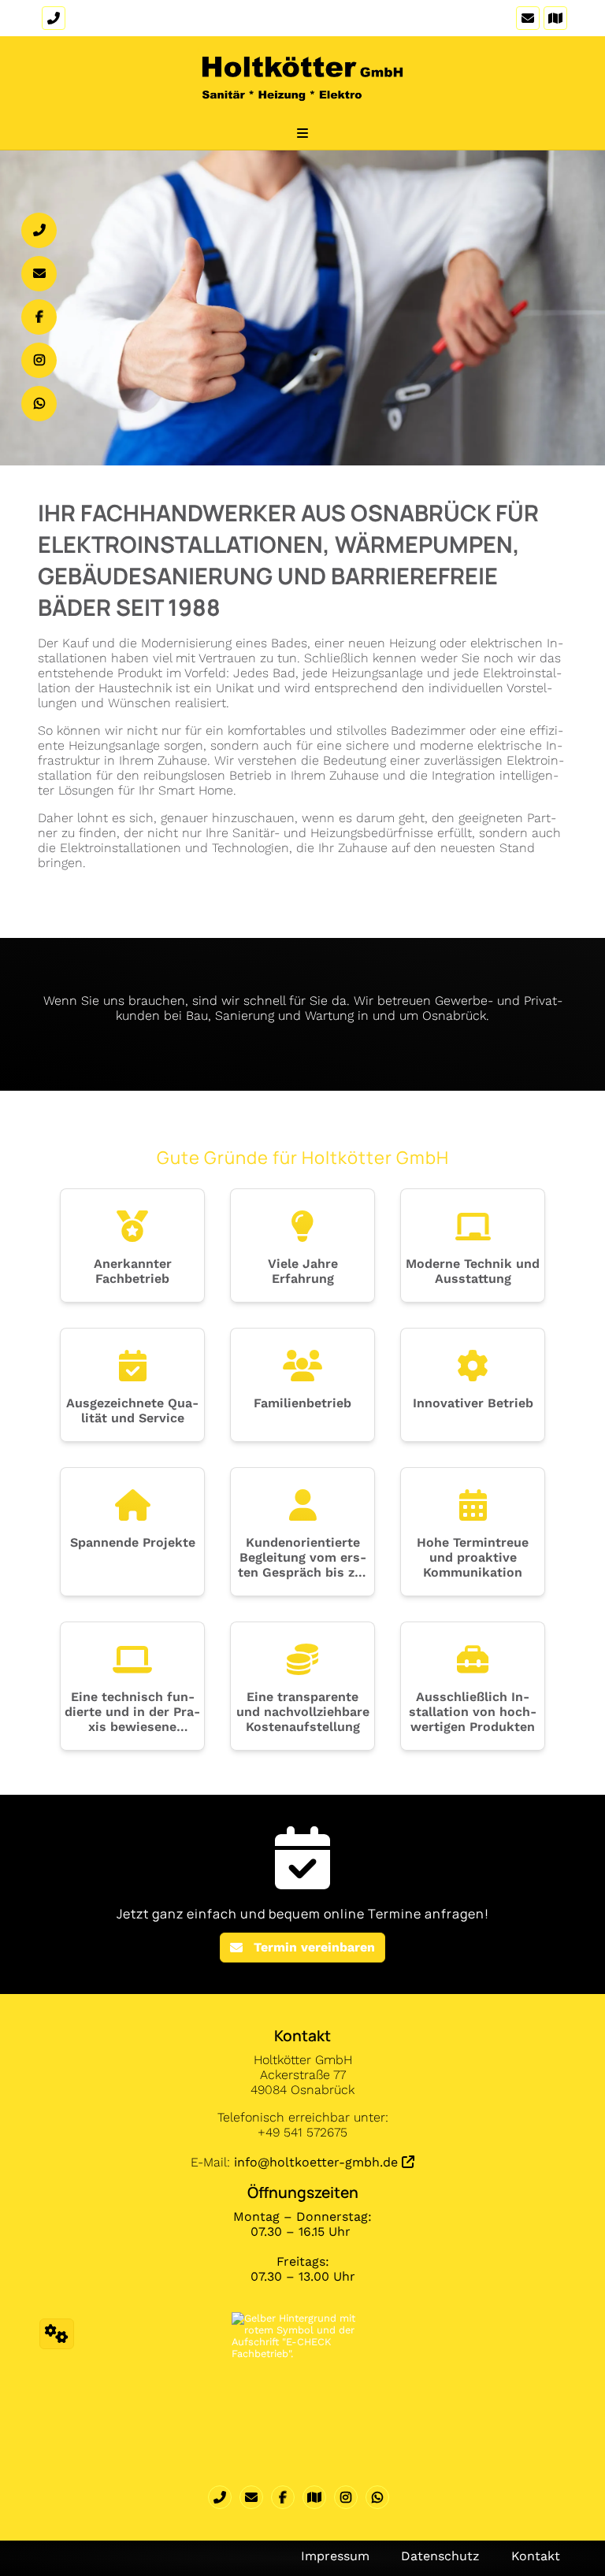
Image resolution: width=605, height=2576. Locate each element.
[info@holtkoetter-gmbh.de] (526, 18)
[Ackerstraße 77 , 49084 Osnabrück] (553, 18)
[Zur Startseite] (302, 87)
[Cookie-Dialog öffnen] (57, 2334)
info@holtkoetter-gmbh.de (316, 2162)
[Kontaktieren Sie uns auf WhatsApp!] (381, 2497)
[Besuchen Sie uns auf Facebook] (287, 2497)
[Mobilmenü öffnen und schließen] (302, 133)
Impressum (335, 2556)
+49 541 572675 (111, 19)
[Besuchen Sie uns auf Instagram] (350, 2497)
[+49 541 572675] (224, 2497)
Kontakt (536, 2556)
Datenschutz (440, 2556)
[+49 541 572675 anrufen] (52, 18)
